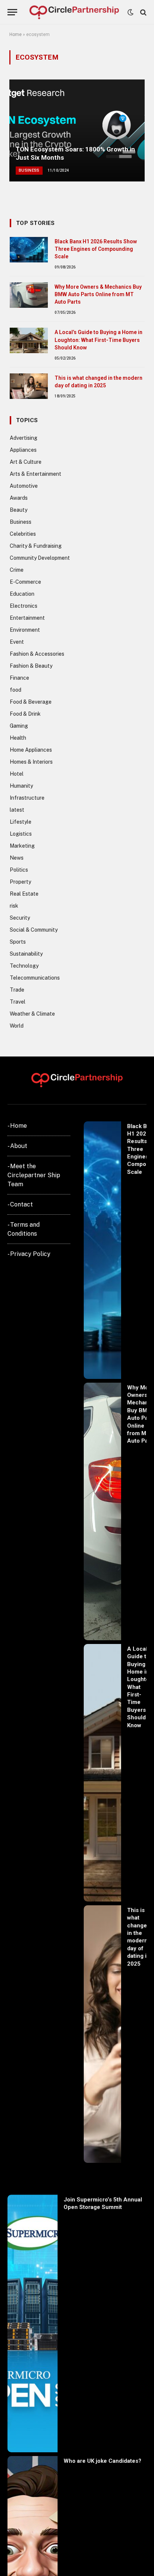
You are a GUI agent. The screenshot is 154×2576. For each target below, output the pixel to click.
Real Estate (24, 894)
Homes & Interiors (31, 762)
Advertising (24, 438)
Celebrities (23, 534)
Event (17, 642)
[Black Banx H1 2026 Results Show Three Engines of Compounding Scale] (29, 250)
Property (20, 882)
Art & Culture (26, 462)
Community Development (40, 558)
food (16, 690)
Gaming (19, 726)
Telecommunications (35, 978)
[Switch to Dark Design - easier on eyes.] (130, 12)
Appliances (23, 450)
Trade (17, 990)
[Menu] (12, 12)
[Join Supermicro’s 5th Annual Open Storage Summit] (33, 2323)
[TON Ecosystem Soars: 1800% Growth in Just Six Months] (77, 130)
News (17, 858)
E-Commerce (25, 582)
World (17, 1026)
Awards (19, 498)
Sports (18, 942)
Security (20, 918)
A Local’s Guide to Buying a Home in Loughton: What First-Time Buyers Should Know (98, 340)
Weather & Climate (32, 1014)
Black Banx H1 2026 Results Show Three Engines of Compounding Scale (96, 249)
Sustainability (26, 954)
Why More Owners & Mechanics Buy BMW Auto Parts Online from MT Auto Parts (98, 294)
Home (16, 34)
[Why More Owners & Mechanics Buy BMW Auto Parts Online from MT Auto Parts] (29, 295)
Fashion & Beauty (31, 666)
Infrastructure (27, 798)
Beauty (19, 510)
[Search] (143, 12)
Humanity (21, 786)
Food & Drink (25, 714)
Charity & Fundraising (36, 546)
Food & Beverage (31, 702)
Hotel (17, 774)
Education (22, 594)
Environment (25, 630)
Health (18, 738)
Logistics (21, 834)
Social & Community (34, 930)
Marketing (22, 846)
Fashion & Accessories (37, 654)
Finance (19, 678)
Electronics (24, 606)
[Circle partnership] (74, 12)
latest (17, 810)
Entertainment (27, 618)
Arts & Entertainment (36, 474)
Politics (19, 870)
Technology (24, 966)
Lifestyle (21, 822)
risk (14, 906)
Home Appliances (31, 750)
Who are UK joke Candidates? (102, 2461)
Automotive (24, 486)
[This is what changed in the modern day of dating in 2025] (29, 386)
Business (21, 522)
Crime (17, 570)
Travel (18, 1002)
